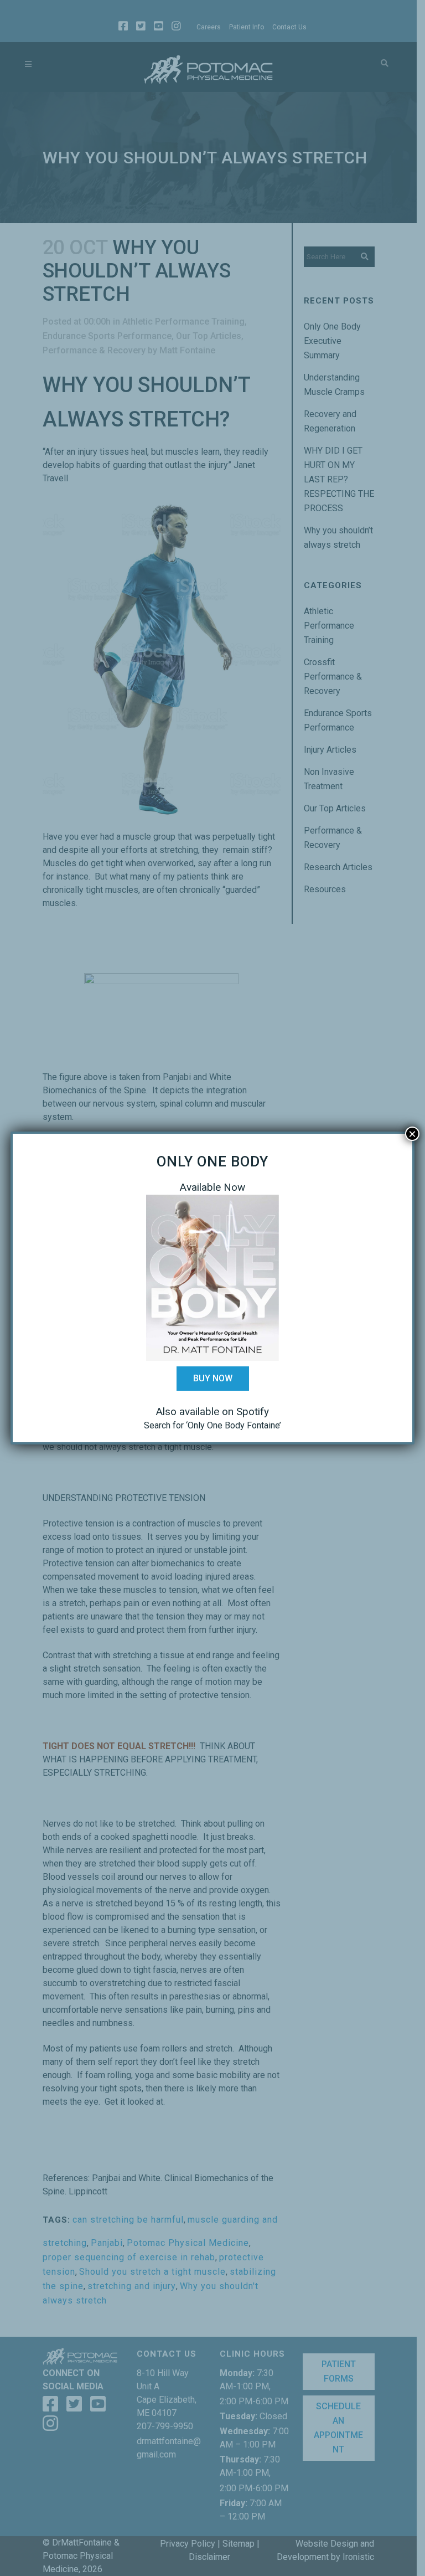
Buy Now (213, 1378)
